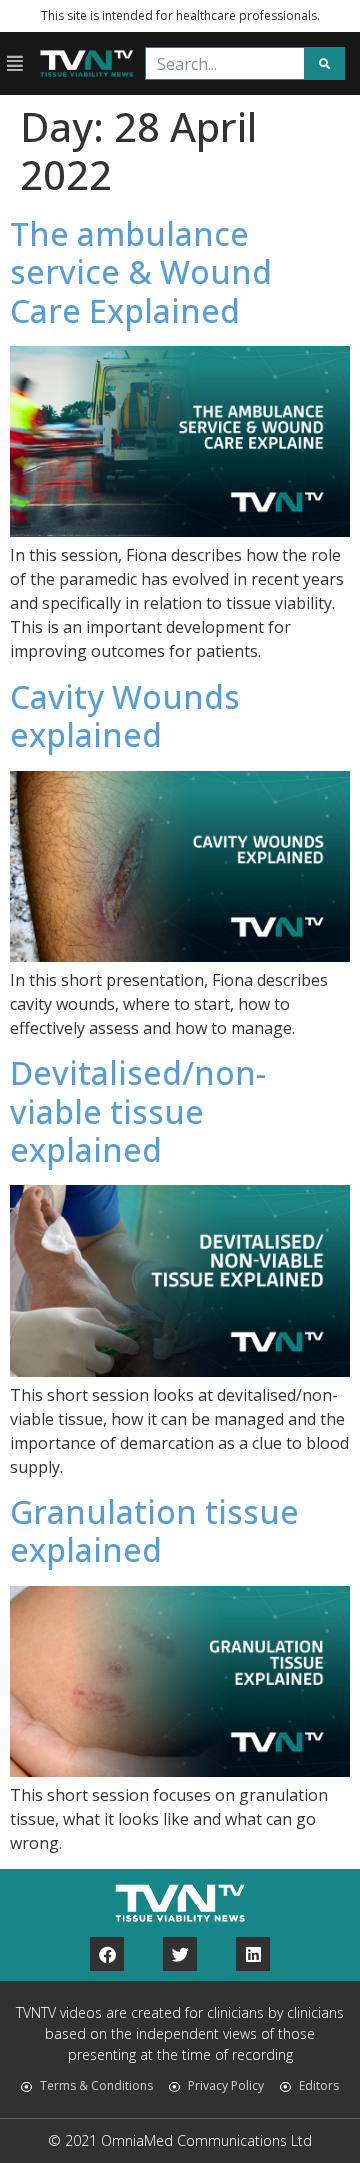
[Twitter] (180, 1954)
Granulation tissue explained (154, 1530)
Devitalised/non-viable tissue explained (138, 1111)
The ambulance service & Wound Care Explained (141, 272)
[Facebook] (107, 1954)
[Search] (324, 63)
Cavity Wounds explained (125, 715)
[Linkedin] (253, 1954)
